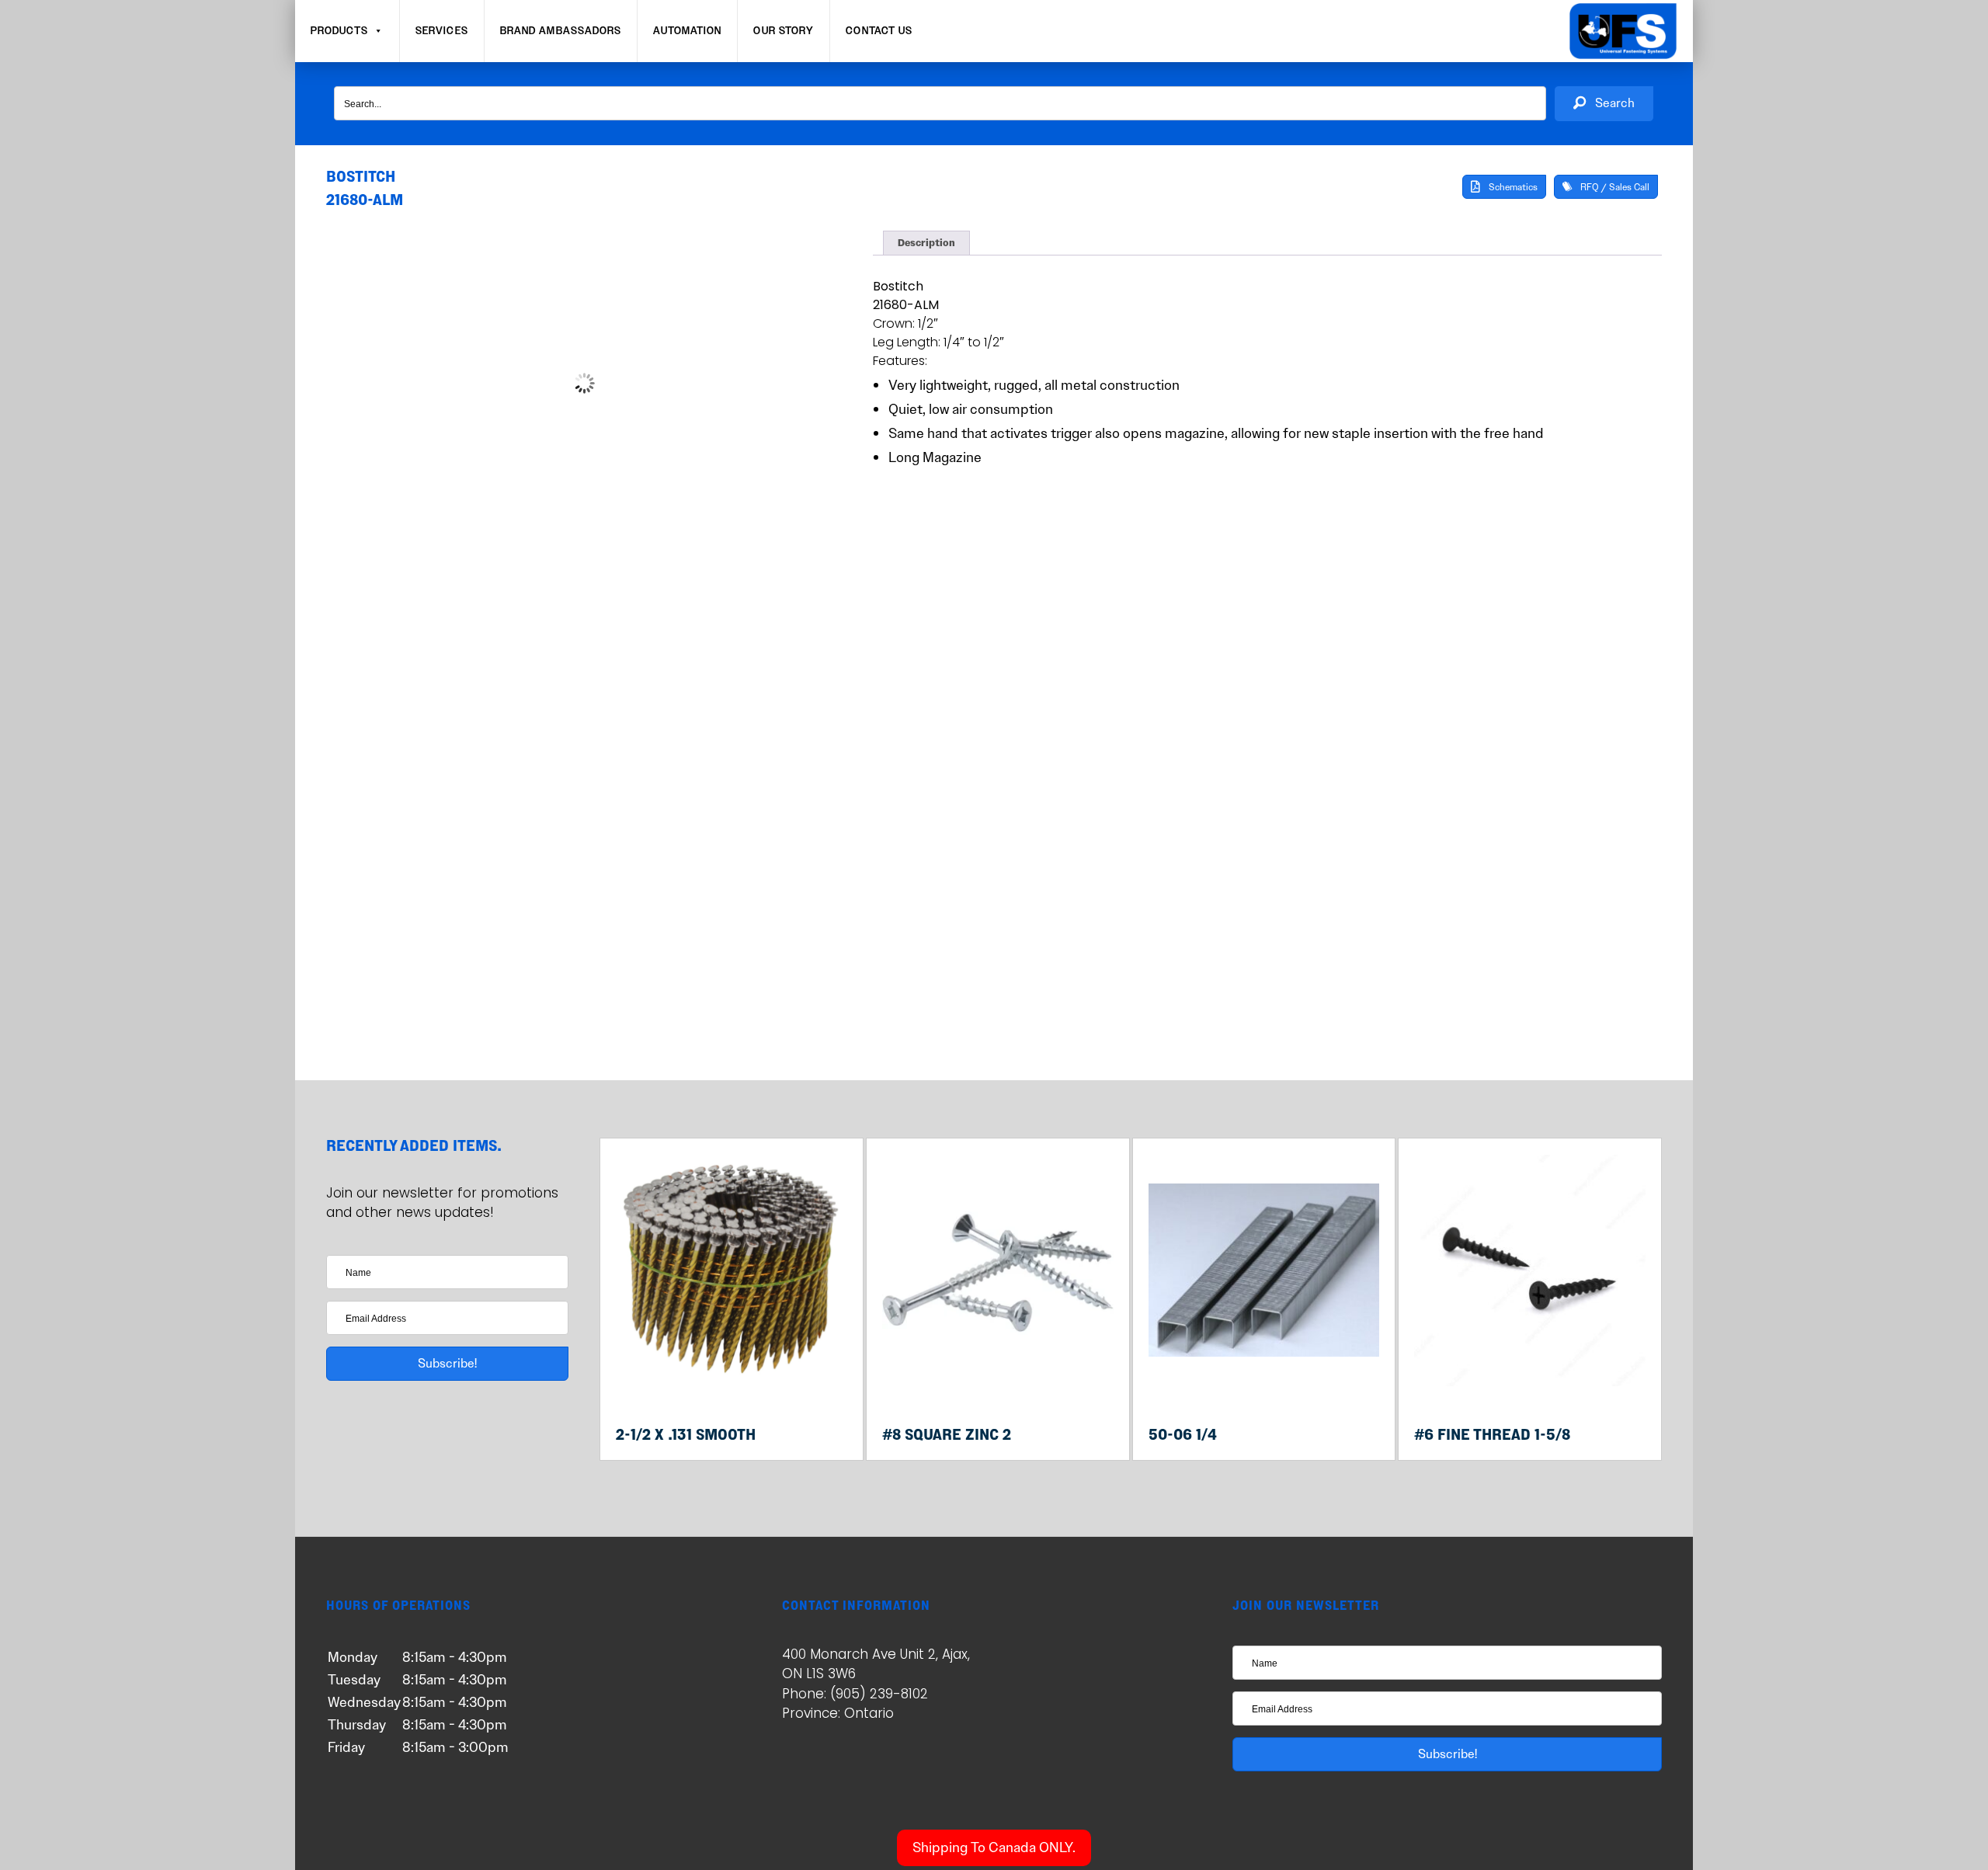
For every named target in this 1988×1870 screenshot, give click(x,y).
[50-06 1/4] (1264, 1382)
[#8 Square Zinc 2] (998, 1382)
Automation (687, 31)
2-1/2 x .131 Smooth (686, 1434)
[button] (1604, 104)
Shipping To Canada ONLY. (994, 1847)
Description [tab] (926, 243)
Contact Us (879, 31)
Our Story (784, 31)
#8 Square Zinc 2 (947, 1434)
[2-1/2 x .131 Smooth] (732, 1382)
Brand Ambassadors (561, 31)
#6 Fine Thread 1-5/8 (1492, 1434)
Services (442, 31)
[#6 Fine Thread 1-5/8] (1530, 1382)
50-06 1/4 (1183, 1434)
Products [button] (339, 31)
